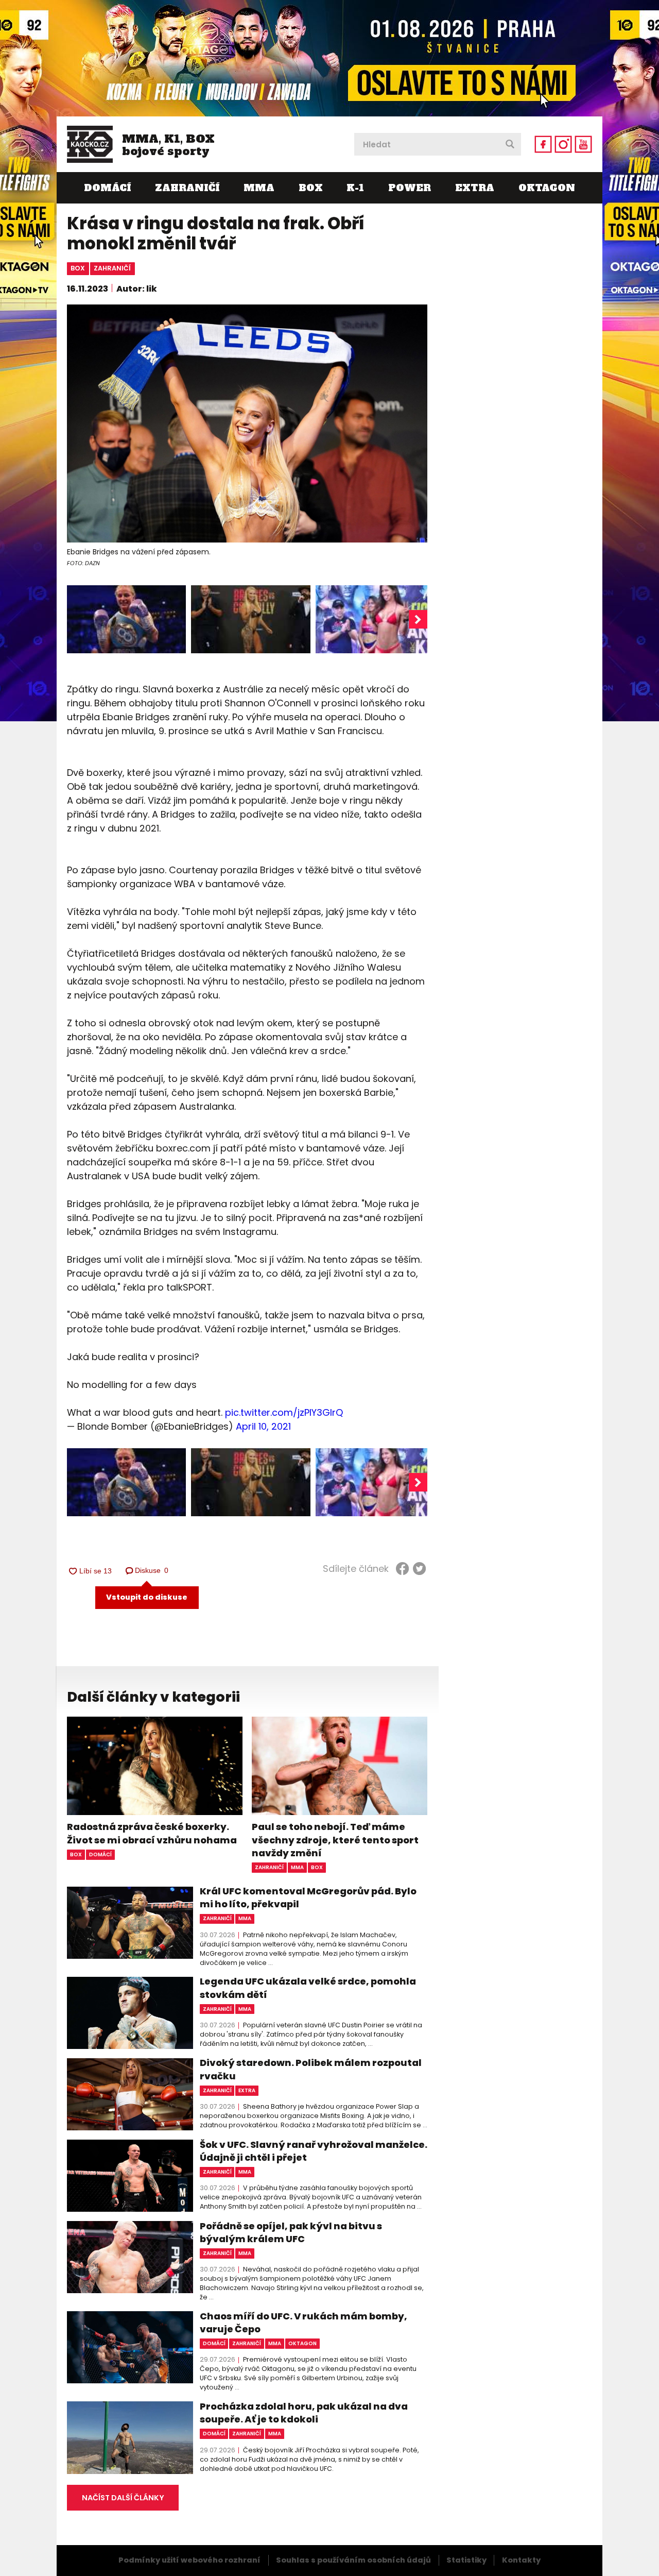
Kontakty (521, 2560)
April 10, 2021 (263, 1426)
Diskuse (152, 1570)
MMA (259, 188)
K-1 (355, 188)
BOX (311, 188)
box (78, 268)
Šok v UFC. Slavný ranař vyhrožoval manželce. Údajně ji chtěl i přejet (314, 2151)
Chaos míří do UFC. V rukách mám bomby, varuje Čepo (304, 2323)
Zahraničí (187, 188)
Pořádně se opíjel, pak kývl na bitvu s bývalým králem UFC (291, 2232)
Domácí (107, 188)
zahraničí (112, 268)
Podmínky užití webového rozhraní (189, 2560)
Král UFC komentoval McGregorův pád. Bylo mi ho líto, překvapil (308, 1897)
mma (297, 1867)
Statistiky (466, 2560)
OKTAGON (547, 188)
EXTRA (475, 188)
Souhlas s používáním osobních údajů (353, 2560)
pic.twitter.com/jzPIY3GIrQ (284, 1412)
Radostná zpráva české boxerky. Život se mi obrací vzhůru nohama (152, 1833)
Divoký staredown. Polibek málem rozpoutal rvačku (311, 2069)
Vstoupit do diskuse (147, 1597)
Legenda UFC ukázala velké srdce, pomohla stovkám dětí (308, 1988)
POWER (410, 188)
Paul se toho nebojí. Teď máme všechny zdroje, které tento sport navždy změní (335, 1840)
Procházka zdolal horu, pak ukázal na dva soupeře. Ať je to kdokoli (304, 2413)
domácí (100, 1854)
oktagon (302, 2343)
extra (247, 2090)
